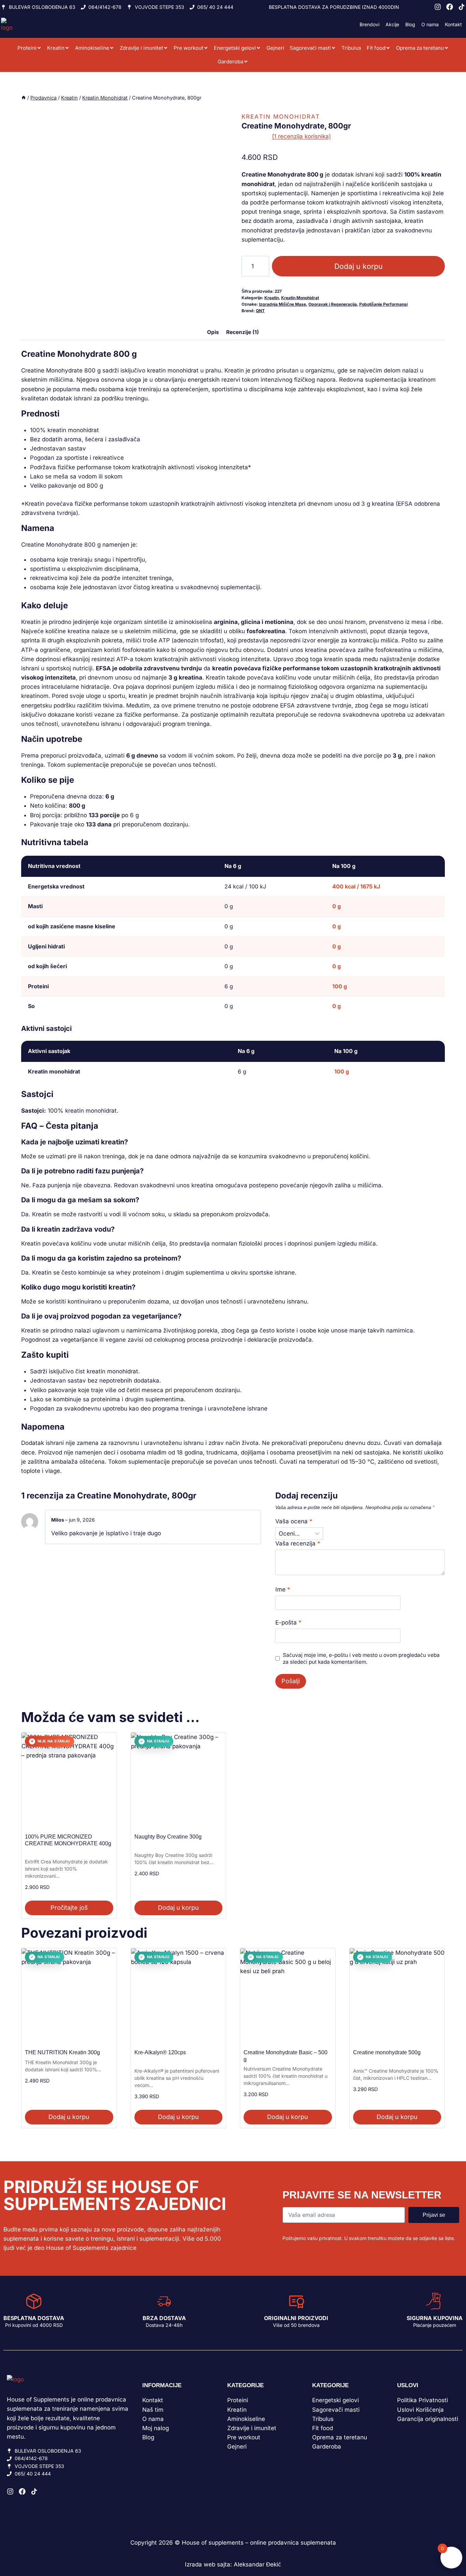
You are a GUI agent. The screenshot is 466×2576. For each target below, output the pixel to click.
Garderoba (230, 62)
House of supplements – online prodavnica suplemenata (259, 2543)
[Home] (24, 98)
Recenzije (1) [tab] (243, 332)
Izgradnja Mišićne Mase (282, 304)
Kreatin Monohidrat (281, 117)
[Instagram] (438, 7)
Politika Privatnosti (423, 2400)
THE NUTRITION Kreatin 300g (62, 2052)
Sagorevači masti (310, 48)
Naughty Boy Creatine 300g (168, 1837)
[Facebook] (450, 7)
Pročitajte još (69, 1908)
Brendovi (369, 24)
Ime (283, 1589)
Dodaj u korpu (359, 266)
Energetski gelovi (235, 48)
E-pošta (288, 1622)
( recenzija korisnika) (301, 136)
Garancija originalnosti (428, 2419)
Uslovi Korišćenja (420, 2410)
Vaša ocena (294, 1521)
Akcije (392, 24)
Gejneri (275, 48)
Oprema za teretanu (420, 48)
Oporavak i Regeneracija (333, 304)
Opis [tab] (213, 332)
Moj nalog (156, 2428)
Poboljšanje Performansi (383, 304)
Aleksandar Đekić (257, 2564)
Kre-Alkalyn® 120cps (160, 2052)
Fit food (376, 48)
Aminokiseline (92, 48)
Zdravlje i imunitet (141, 48)
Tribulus (351, 48)
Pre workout (188, 48)
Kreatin (56, 48)
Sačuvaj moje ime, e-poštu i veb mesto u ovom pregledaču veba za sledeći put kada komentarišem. (361, 1658)
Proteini (27, 48)
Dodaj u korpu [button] (178, 1908)
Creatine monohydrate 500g (387, 2052)
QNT (260, 311)
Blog (410, 24)
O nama (430, 24)
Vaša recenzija (298, 1543)
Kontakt (453, 24)
